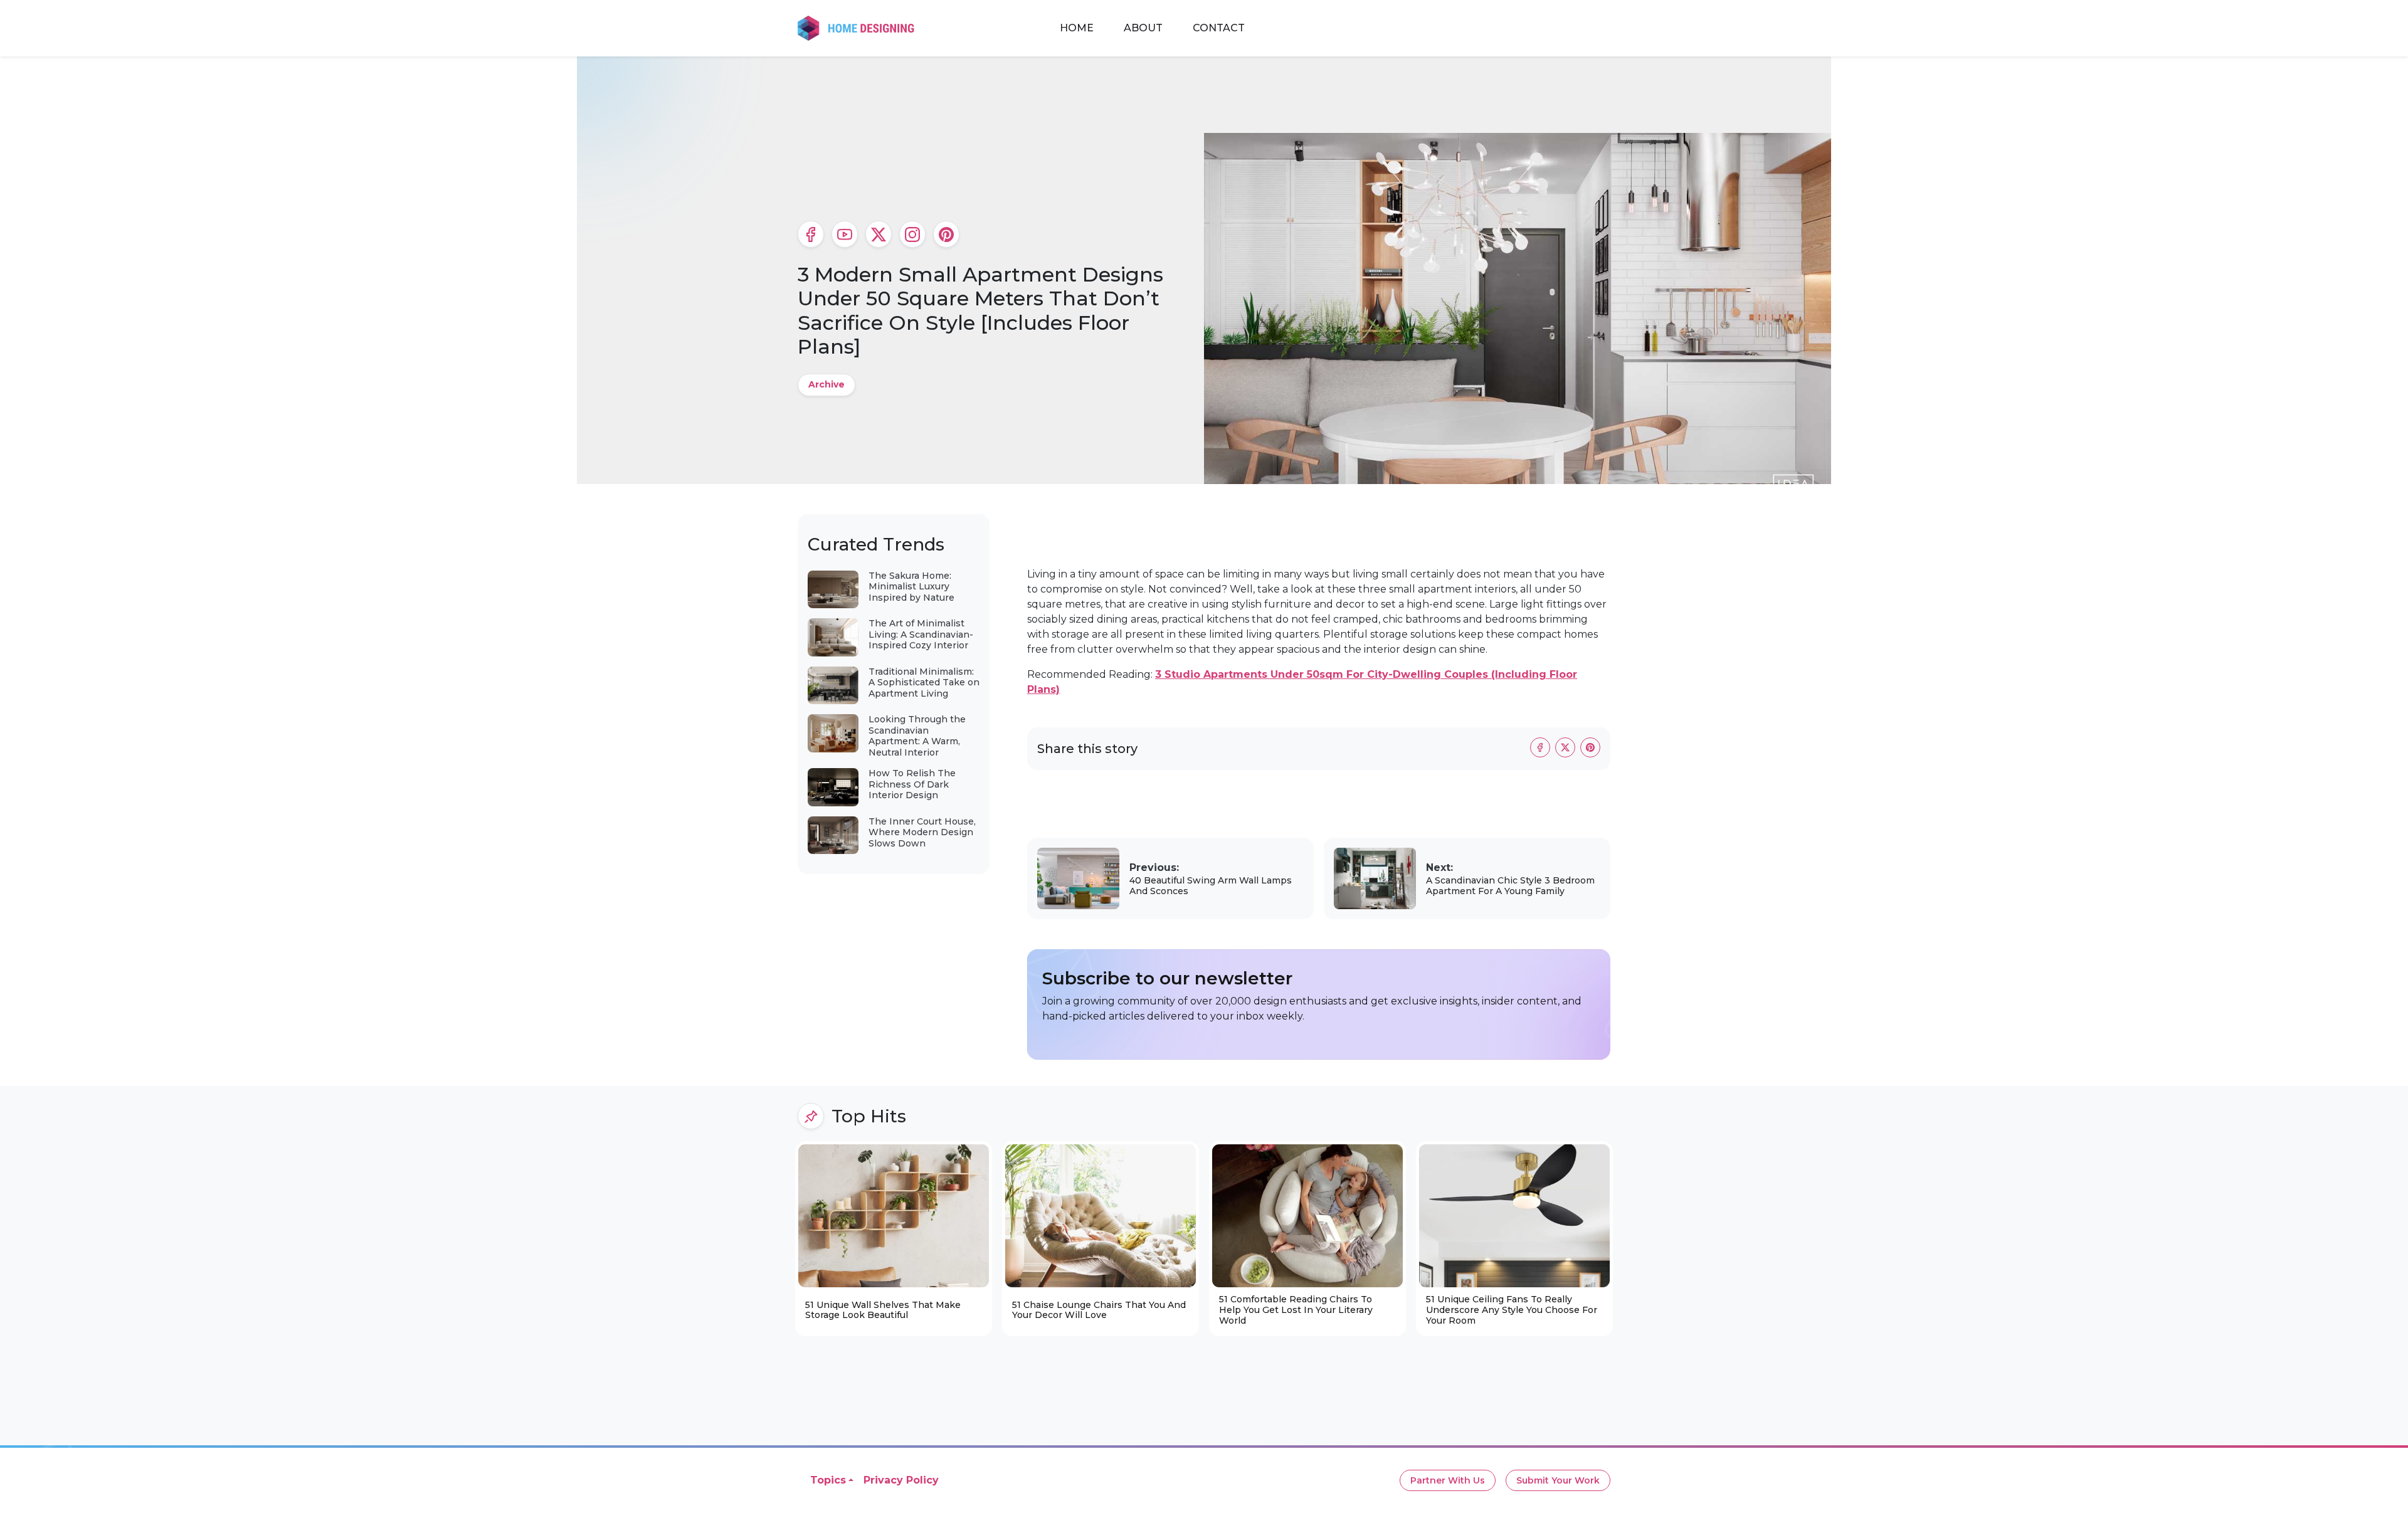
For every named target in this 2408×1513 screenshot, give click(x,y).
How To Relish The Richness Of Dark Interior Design (912, 784)
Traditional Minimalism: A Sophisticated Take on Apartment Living (924, 683)
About (1143, 28)
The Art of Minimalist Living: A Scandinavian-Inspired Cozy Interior (921, 634)
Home (1077, 28)
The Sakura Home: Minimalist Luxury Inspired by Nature (911, 587)
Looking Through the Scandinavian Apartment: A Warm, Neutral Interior (917, 736)
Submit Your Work (1558, 1480)
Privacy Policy (901, 1480)
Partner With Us (1448, 1480)
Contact (1219, 28)
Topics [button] (828, 1480)
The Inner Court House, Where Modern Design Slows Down (922, 832)
